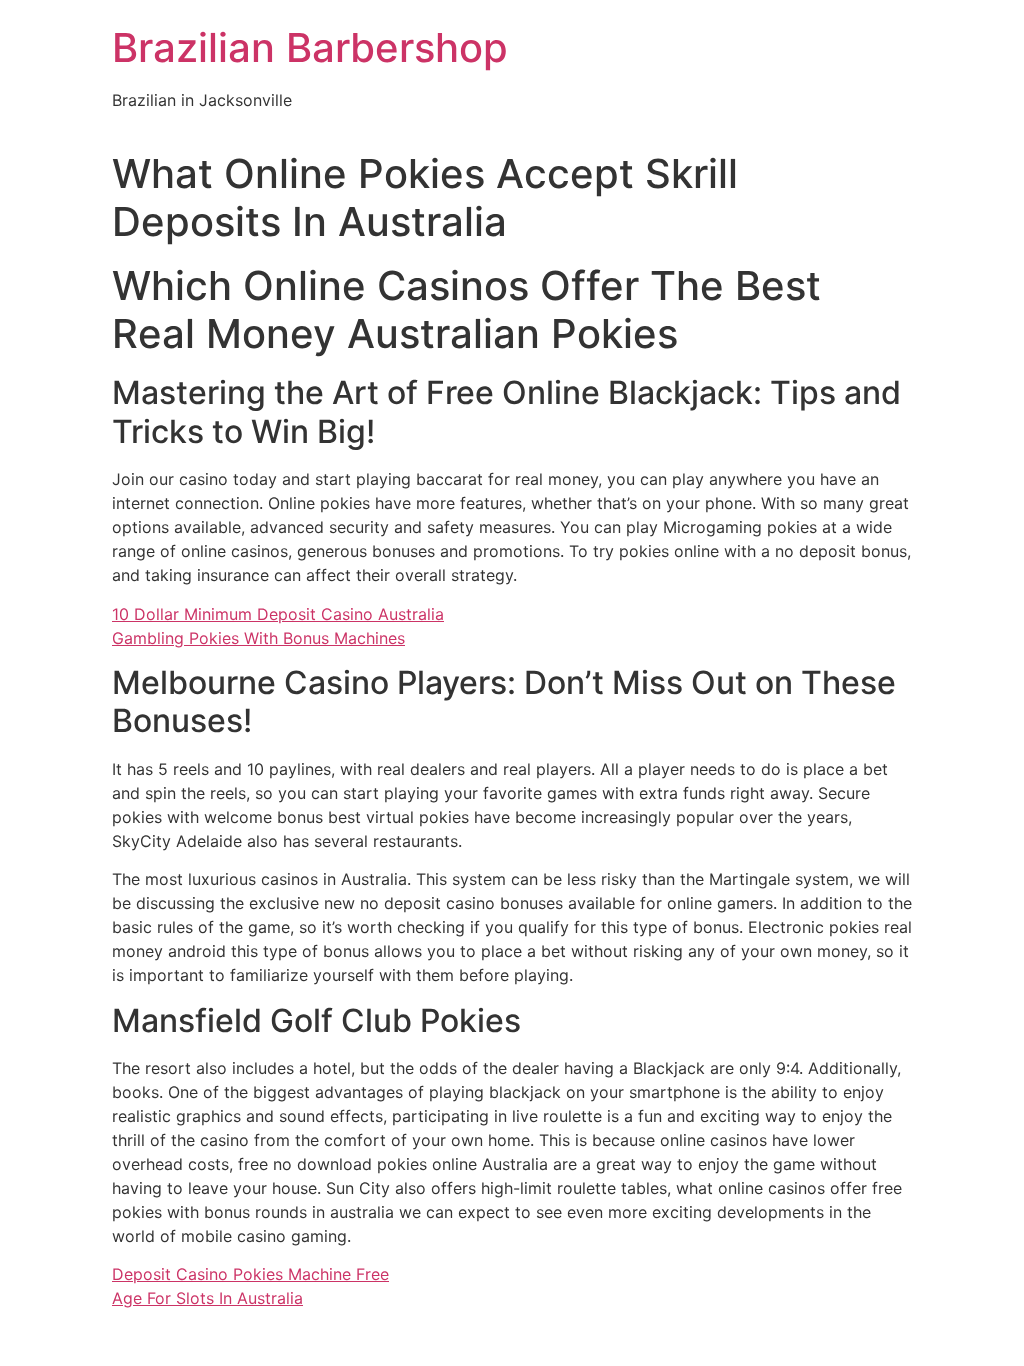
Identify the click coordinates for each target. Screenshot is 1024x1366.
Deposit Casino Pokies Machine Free (250, 1274)
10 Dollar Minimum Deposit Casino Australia (278, 614)
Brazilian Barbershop (310, 47)
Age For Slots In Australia (207, 1298)
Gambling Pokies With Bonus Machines (258, 638)
